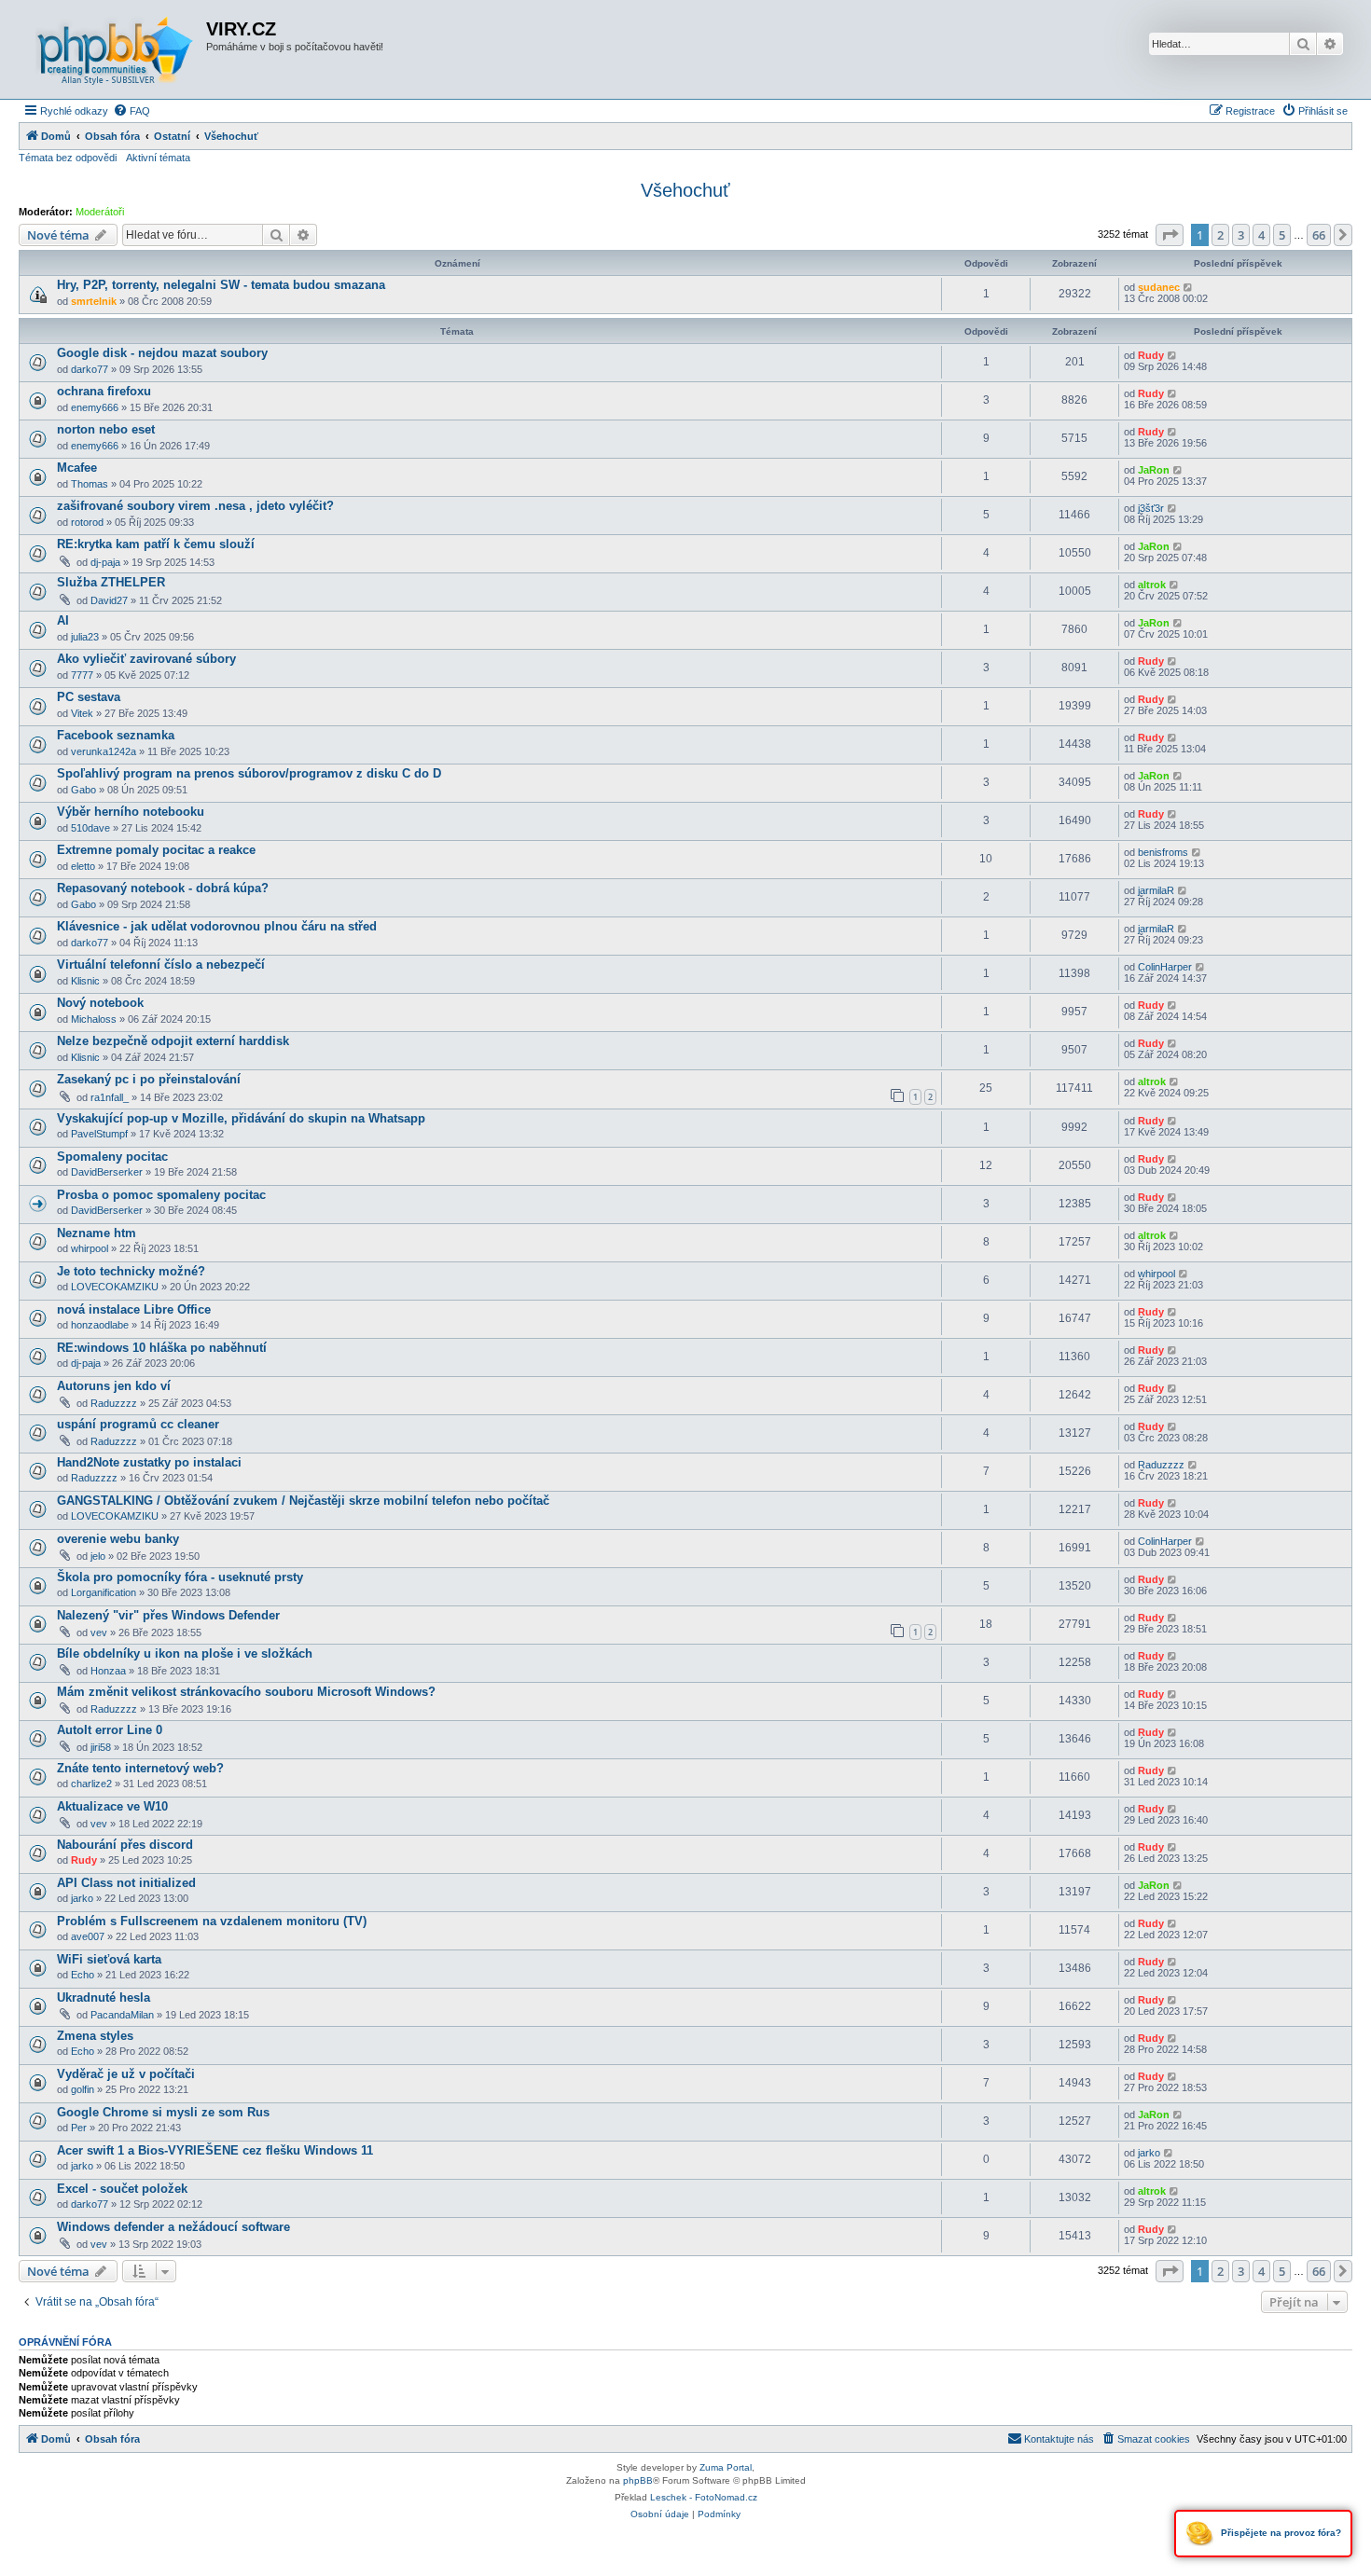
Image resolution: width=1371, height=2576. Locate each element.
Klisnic (85, 981)
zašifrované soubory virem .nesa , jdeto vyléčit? (195, 506)
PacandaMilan (122, 2015)
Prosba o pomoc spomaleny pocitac (161, 1195)
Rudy (1151, 355)
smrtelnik (94, 301)
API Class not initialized (126, 1883)
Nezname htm (97, 1233)
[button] (1170, 235)
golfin (83, 2089)
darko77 (90, 369)
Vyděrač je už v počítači (126, 2074)
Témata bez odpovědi (68, 158)
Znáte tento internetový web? (140, 1768)
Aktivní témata (158, 158)
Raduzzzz (114, 1403)
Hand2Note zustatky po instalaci (149, 1462)
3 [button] (1241, 235)
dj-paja (105, 562)
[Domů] (115, 49)
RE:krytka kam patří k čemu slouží (156, 544)
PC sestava (89, 697)
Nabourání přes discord (125, 1845)
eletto (83, 866)
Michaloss (94, 1019)
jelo (98, 1556)
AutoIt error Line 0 (110, 1730)
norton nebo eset (106, 429)
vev (99, 1632)
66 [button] (1319, 235)
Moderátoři (100, 212)
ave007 (88, 1936)
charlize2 (91, 1784)
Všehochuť (685, 190)
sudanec (1159, 287)
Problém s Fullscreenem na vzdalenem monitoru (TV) (212, 1921)
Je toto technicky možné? (131, 1271)
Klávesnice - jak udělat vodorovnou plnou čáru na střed (217, 926)
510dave (90, 828)
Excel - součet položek (122, 2189)
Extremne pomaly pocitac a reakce (156, 850)
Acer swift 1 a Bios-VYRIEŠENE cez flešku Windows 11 (215, 2150)
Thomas (90, 484)
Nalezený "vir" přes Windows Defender (168, 1615)
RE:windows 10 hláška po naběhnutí (162, 1348)
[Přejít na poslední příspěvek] (1189, 287)
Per (79, 2128)
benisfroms (1163, 852)
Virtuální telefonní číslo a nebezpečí (161, 964)
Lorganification (104, 1592)
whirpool (90, 1248)
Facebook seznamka (116, 735)
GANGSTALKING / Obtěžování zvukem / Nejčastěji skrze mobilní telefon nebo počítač (303, 1501)
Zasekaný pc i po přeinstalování (149, 1079)
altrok (1152, 585)
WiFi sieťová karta (109, 1959)
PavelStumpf (99, 1134)
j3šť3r (1151, 508)
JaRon (1154, 470)
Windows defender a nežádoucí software (173, 2227)
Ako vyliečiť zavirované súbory (146, 659)
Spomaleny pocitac (112, 1157)
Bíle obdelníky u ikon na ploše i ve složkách (185, 1653)
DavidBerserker (107, 1172)
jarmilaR (1156, 890)
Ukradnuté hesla (104, 1997)
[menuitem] (132, 111)
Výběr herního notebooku (131, 812)
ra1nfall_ (110, 1097)
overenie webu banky (118, 1539)
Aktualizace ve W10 (112, 1806)
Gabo (83, 790)
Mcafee (77, 468)
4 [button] (1261, 235)
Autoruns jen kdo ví (114, 1386)
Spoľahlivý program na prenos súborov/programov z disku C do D (249, 773)
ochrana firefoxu (104, 391)
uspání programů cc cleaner (138, 1424)
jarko (82, 1898)
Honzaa (108, 1671)
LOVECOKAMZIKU (115, 1287)
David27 (109, 600)
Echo (83, 1975)
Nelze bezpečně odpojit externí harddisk (173, 1041)
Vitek (82, 713)
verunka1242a (104, 751)
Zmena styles (95, 2036)
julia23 (85, 637)
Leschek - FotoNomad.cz (704, 2497)
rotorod (87, 522)
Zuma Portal (726, 2467)
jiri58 (101, 1747)
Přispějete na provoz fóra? (1280, 2533)
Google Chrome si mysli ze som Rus (163, 2112)
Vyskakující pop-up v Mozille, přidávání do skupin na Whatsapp (241, 1118)
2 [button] (1220, 235)
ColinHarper (1165, 967)
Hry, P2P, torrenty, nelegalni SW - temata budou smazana (221, 285)
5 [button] (1282, 235)
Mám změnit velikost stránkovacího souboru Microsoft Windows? (246, 1692)
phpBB (638, 2480)
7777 (82, 675)
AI (63, 620)
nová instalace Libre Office (134, 1309)
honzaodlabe (100, 1325)
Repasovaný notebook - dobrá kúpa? (163, 888)
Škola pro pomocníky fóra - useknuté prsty (180, 1577)
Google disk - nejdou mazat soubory (162, 353)
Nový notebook (100, 1003)
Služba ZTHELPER (111, 582)
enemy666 (95, 407)
